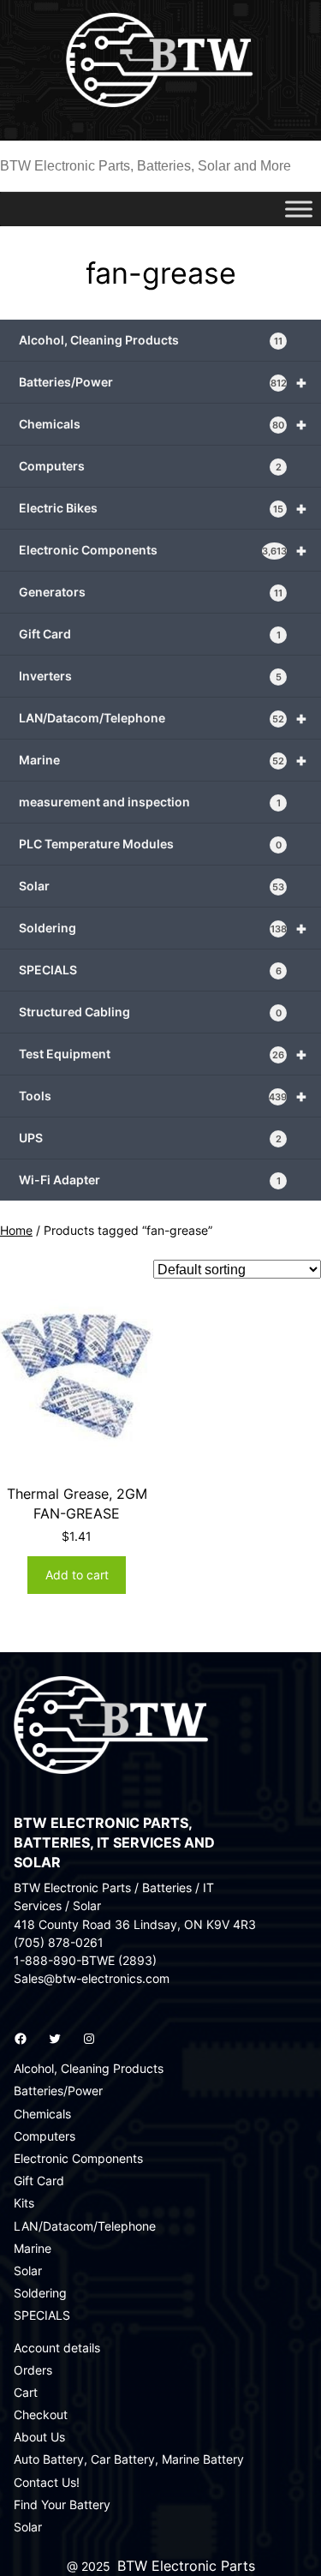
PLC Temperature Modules (150, 844)
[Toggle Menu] (299, 209)
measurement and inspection (150, 802)
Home (16, 1230)
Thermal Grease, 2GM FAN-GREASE (77, 1504)
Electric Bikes (163, 508)
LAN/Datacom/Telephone (163, 718)
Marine (163, 760)
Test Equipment (163, 1054)
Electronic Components (163, 550)
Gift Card (150, 634)
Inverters (150, 676)
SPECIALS (150, 970)
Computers (150, 466)
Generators (151, 592)
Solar (152, 886)
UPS (150, 1138)
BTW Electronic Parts (186, 2566)
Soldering (163, 928)
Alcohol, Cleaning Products (151, 340)
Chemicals (163, 424)
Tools (163, 1096)
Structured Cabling (150, 1012)
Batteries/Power (163, 382)
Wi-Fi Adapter (150, 1180)
